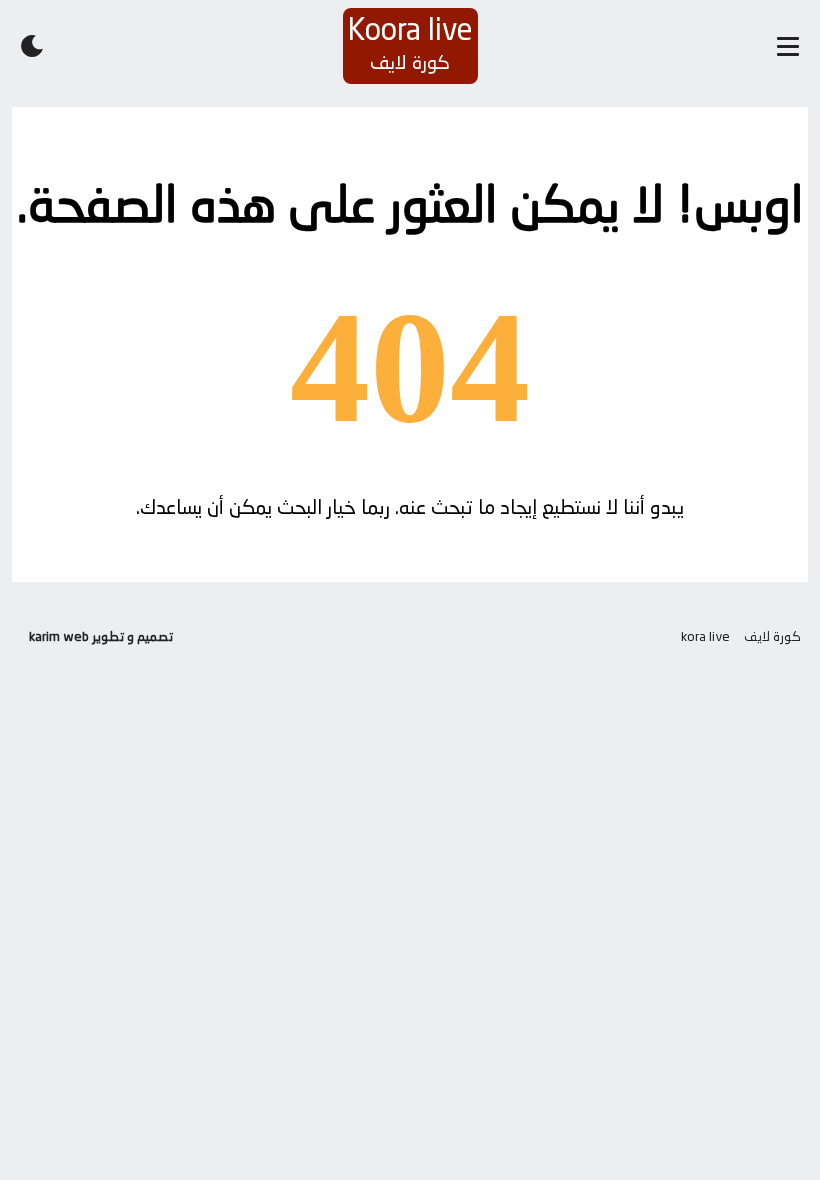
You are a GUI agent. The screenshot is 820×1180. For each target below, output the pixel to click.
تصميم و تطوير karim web (101, 636)
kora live (705, 636)
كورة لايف (772, 636)
